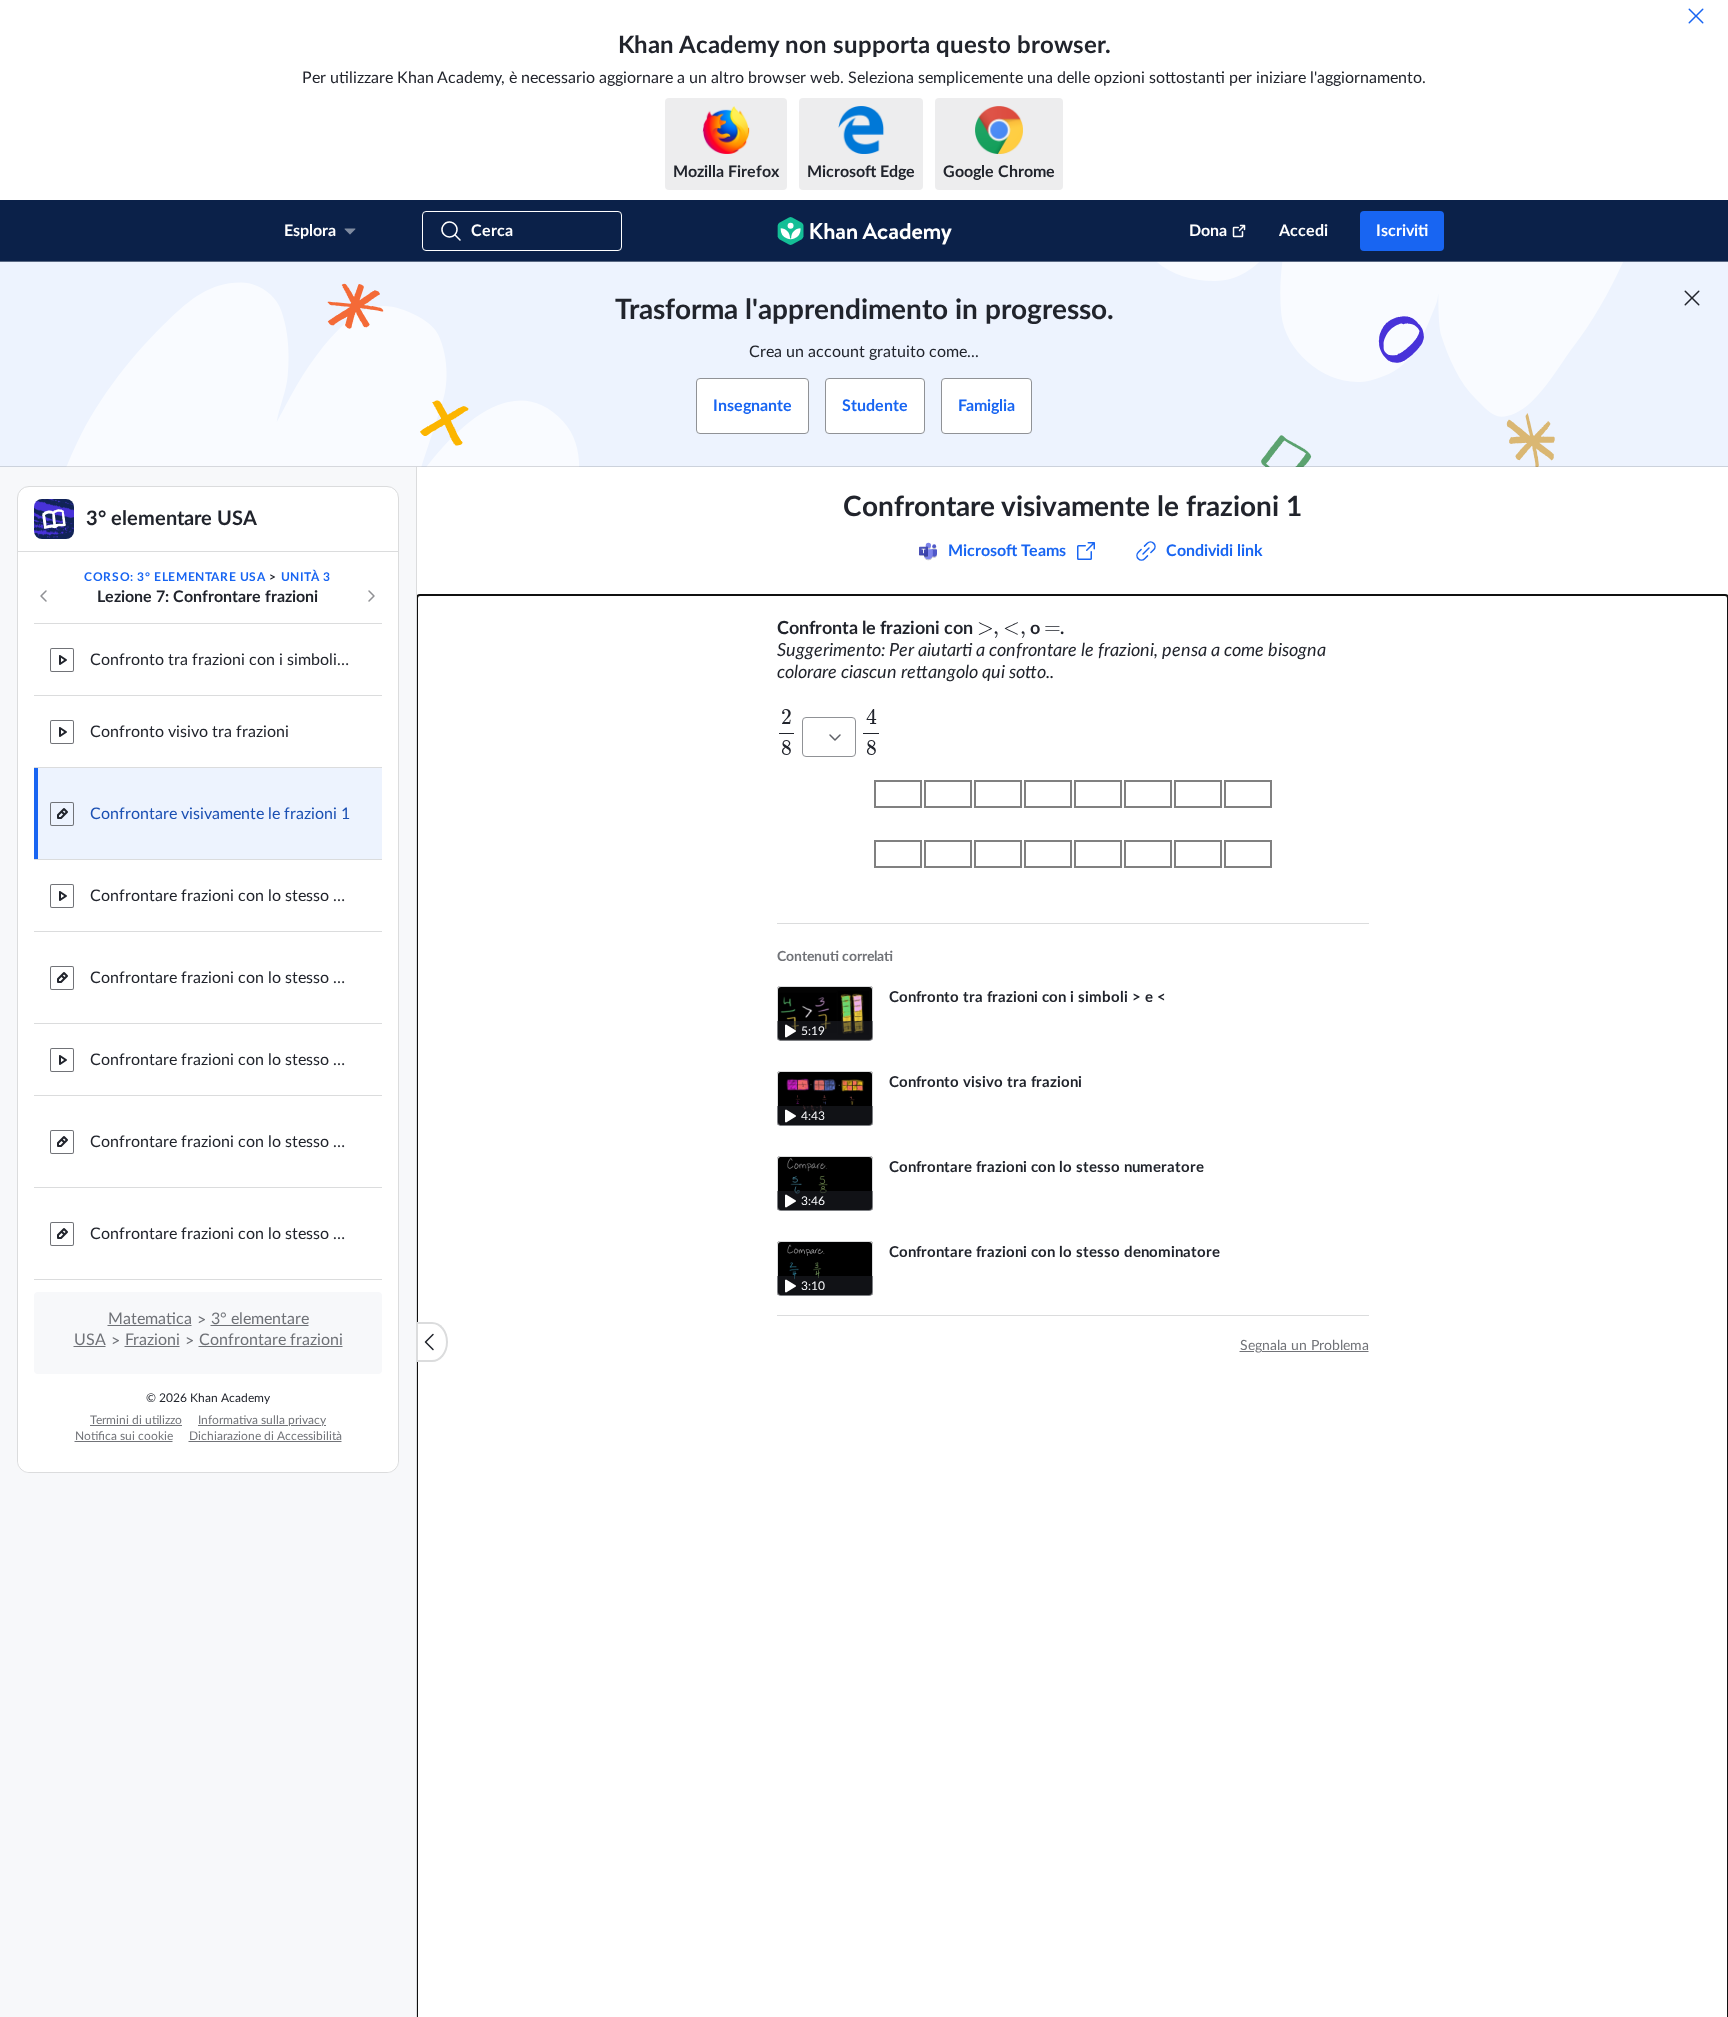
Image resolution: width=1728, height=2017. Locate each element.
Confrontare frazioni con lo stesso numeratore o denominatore (220, 1234)
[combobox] (829, 737)
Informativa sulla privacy (262, 1420)
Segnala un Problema (1304, 1346)
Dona (1208, 231)
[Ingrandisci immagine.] (1073, 824)
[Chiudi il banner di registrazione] (1692, 298)
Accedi (1303, 231)
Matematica (150, 1319)
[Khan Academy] (864, 231)
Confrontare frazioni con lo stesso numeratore (220, 1060)
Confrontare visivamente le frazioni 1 (220, 814)
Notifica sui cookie (124, 1436)
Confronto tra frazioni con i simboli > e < (220, 660)
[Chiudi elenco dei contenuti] (432, 1342)
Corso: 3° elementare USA (174, 577)
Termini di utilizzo (136, 1420)
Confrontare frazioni (271, 1340)
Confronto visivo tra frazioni (189, 732)
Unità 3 (306, 577)
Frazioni (152, 1340)
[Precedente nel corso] (44, 596)
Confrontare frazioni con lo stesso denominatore (220, 896)
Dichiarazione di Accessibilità (265, 1436)
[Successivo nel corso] (371, 596)
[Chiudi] (1696, 16)
